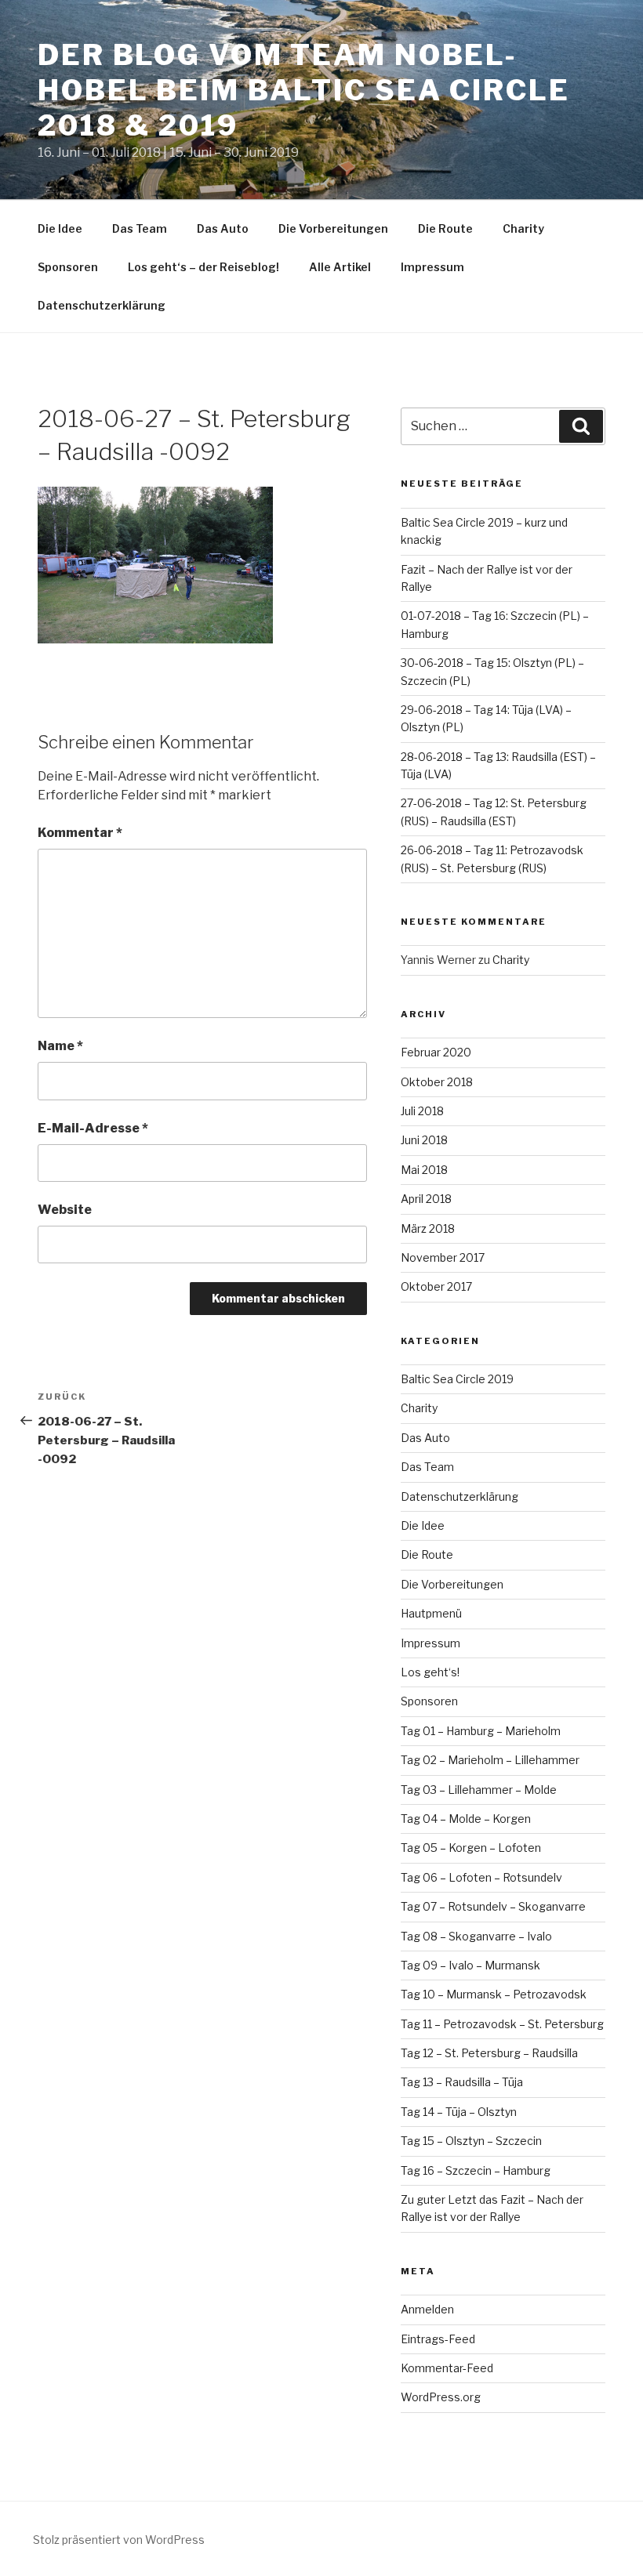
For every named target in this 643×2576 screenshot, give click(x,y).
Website (65, 1210)
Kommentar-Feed (447, 2368)
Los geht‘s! (430, 1672)
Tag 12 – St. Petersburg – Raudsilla (489, 2053)
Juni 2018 (424, 1140)
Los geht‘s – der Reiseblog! (203, 267)
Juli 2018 (422, 1111)
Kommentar (80, 833)
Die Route (445, 228)
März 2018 (428, 1228)
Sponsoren (68, 267)
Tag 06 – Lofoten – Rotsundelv (481, 1877)
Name (60, 1046)
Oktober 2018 (437, 1082)
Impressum (432, 267)
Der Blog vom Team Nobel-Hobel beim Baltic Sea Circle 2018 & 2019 (304, 90)
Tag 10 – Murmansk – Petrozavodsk (494, 1994)
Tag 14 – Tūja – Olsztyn (459, 2112)
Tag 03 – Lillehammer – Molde (479, 1790)
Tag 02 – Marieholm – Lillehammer (490, 1760)
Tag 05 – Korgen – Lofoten (471, 1848)
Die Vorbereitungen (333, 228)
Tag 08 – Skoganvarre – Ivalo (476, 1936)
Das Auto (223, 228)
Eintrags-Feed (438, 2339)
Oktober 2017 (436, 1286)
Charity (523, 228)
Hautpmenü (431, 1613)
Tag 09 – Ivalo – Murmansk (470, 1965)
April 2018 (426, 1199)
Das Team (140, 228)
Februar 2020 (436, 1052)
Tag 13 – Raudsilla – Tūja (462, 2082)
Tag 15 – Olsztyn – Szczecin (471, 2141)
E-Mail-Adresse (93, 1128)
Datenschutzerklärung (102, 305)
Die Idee (60, 228)
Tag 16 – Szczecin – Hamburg (476, 2170)
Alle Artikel (340, 267)
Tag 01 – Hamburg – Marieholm (481, 1731)
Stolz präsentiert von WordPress (119, 2540)
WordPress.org (441, 2397)
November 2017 (443, 1257)
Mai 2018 (424, 1170)
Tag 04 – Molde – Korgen (466, 1819)
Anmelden (427, 2309)
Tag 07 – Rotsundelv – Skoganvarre (493, 1906)
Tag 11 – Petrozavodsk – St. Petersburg (502, 2024)
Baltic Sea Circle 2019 (457, 1379)
